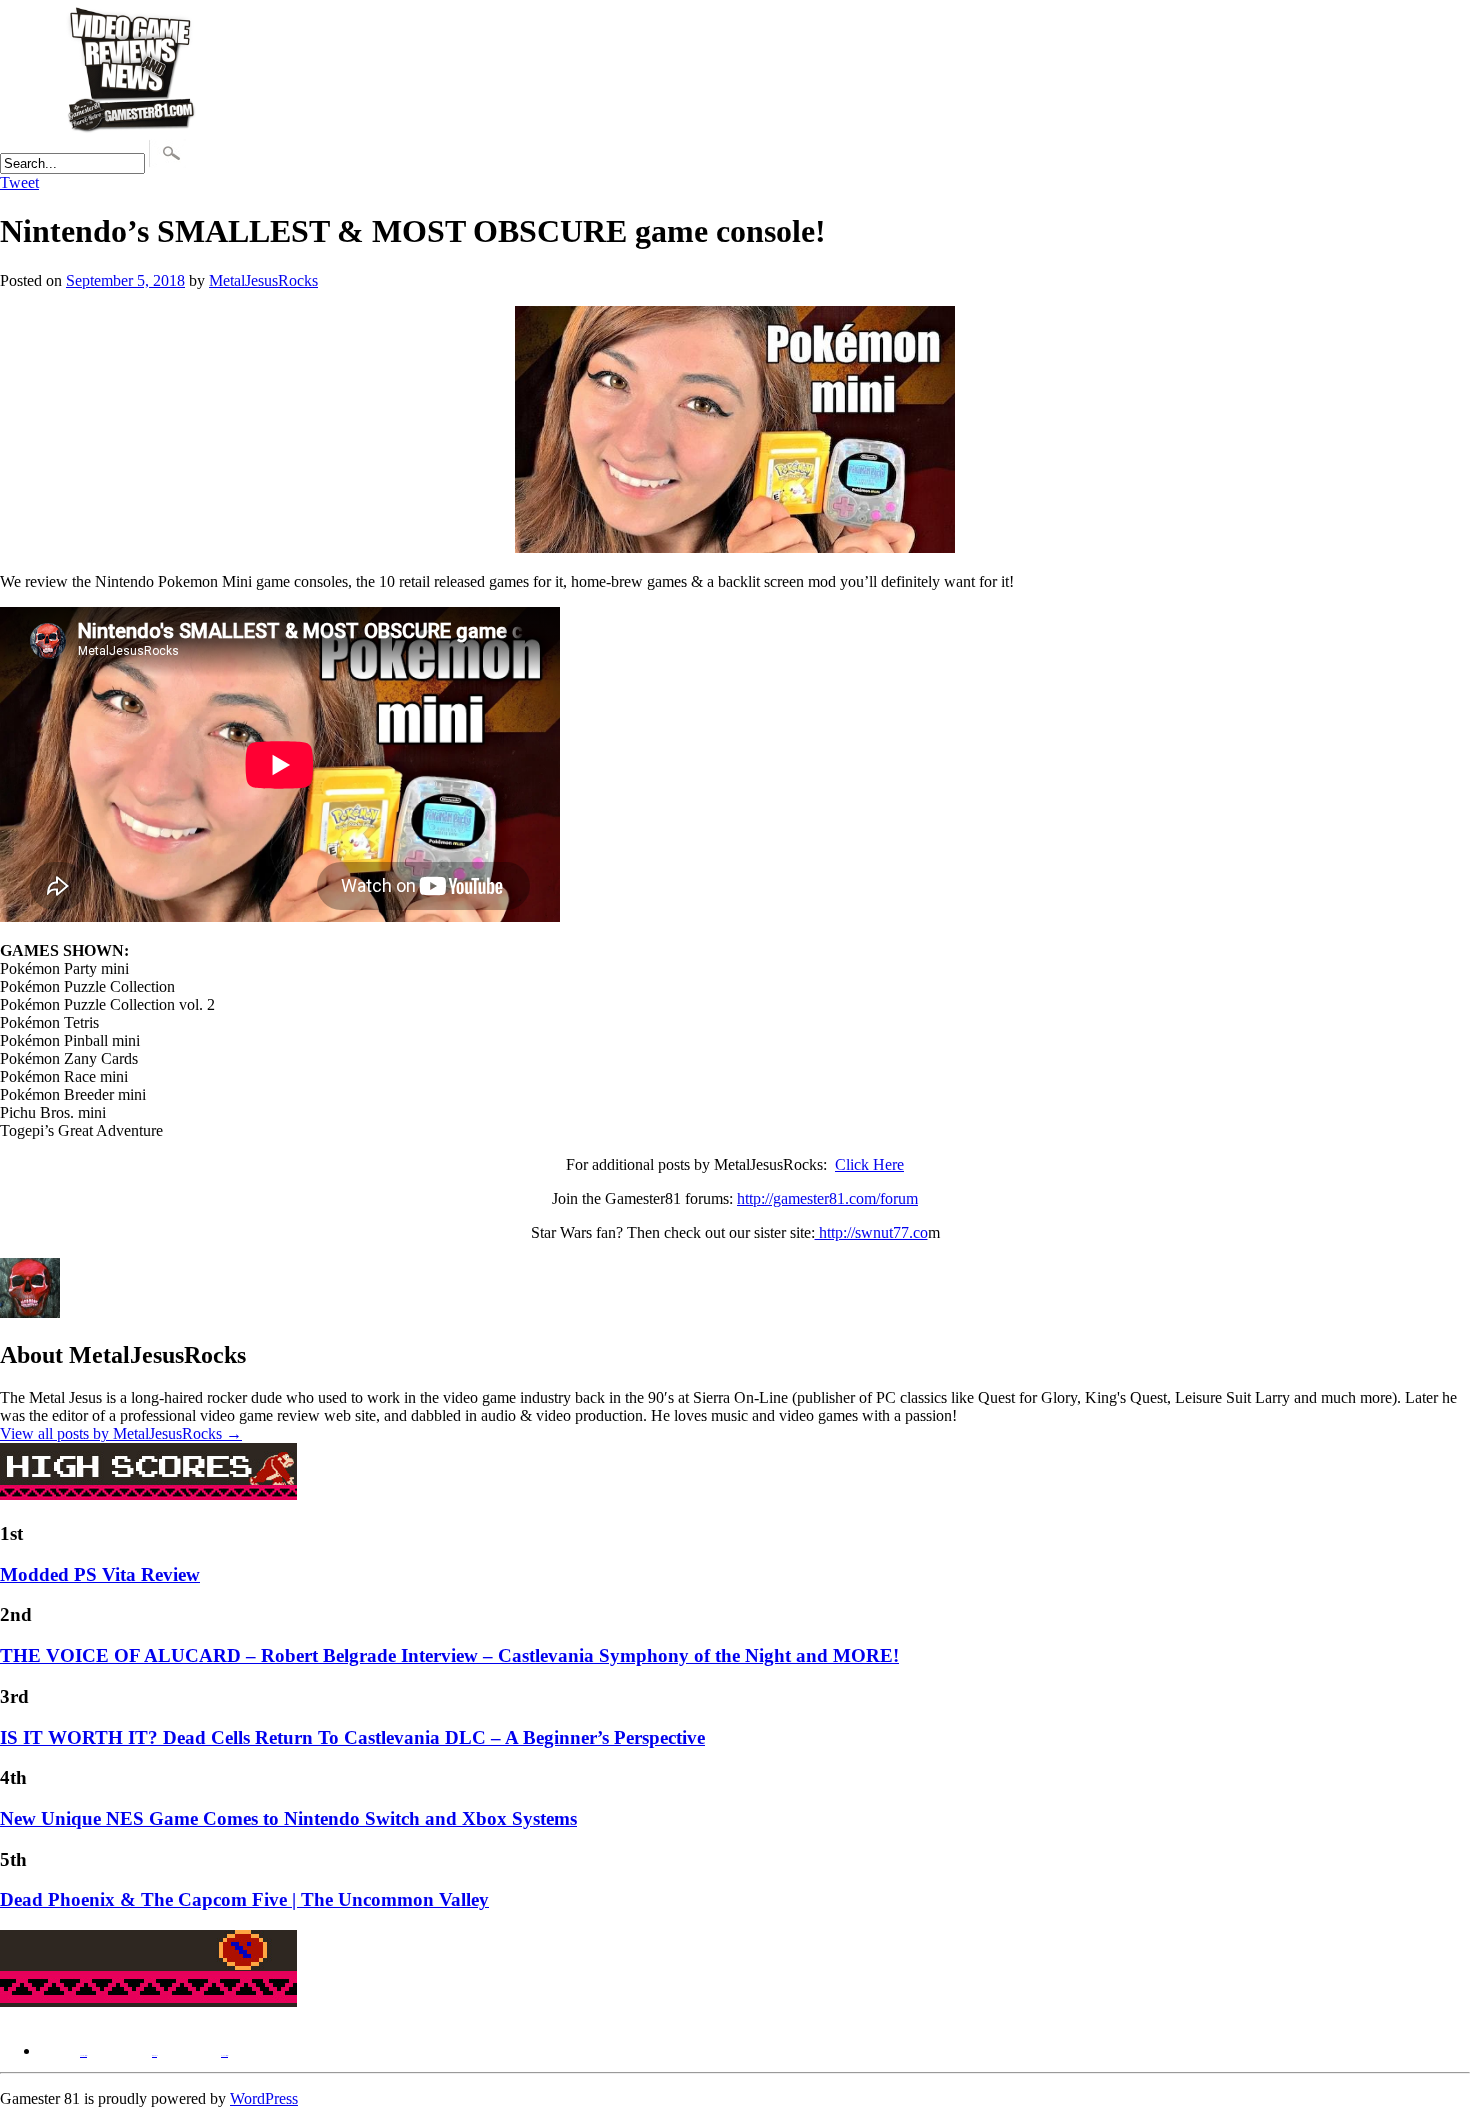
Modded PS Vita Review (100, 1574)
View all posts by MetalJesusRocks (121, 1433)
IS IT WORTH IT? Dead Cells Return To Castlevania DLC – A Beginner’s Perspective (352, 1737)
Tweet (19, 182)
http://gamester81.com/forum (827, 1198)
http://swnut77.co (871, 1232)
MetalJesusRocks (263, 280)
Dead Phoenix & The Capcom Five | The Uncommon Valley (244, 1899)
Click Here (869, 1164)
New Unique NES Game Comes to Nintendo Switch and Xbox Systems (288, 1818)
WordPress (264, 2098)
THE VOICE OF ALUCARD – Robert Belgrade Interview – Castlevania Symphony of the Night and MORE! (449, 1655)
